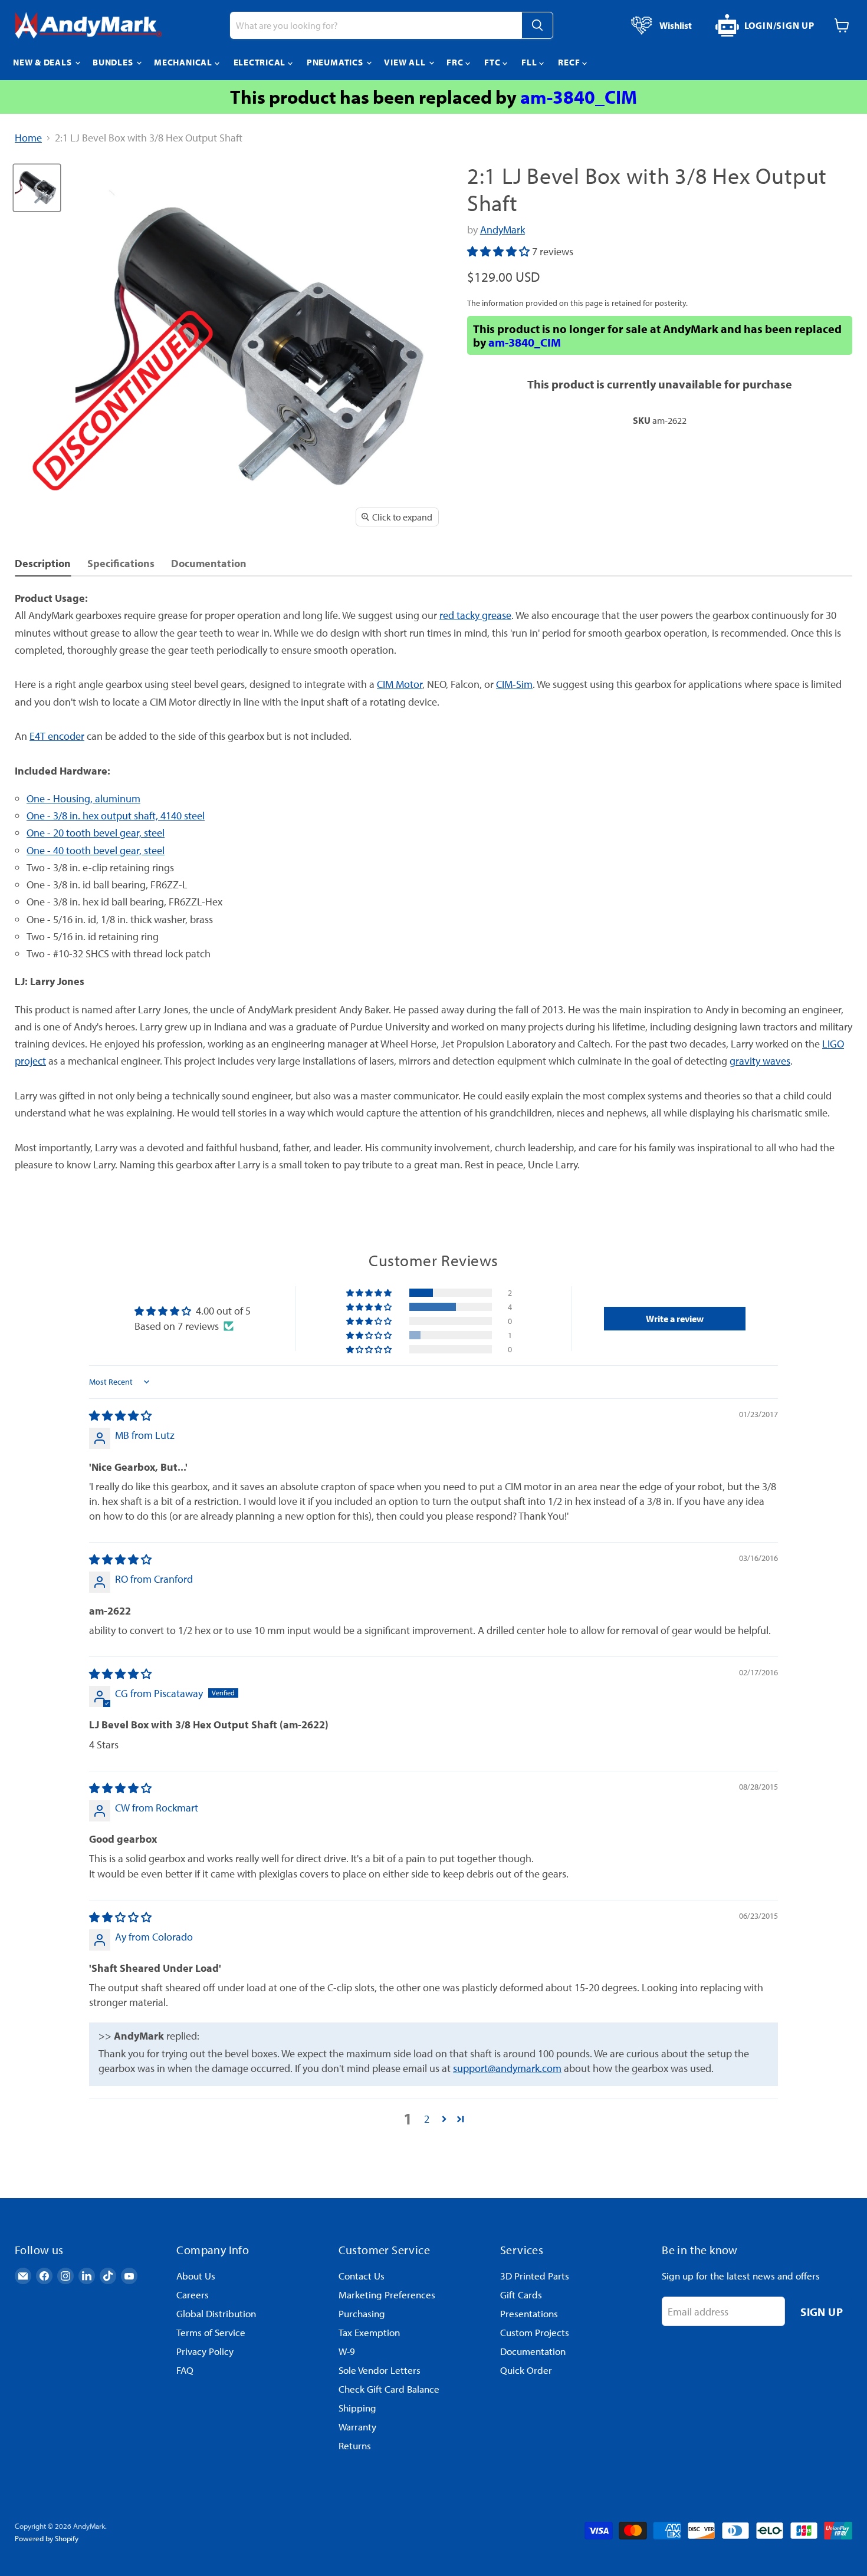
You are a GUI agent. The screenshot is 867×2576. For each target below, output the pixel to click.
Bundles (114, 62)
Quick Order (526, 2370)
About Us (196, 2276)
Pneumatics (336, 62)
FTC (493, 62)
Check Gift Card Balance (389, 2389)
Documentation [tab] (209, 563)
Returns (355, 2445)
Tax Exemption (369, 2332)
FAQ (185, 2370)
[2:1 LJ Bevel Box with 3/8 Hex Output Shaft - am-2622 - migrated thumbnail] (37, 188)
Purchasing (362, 2313)
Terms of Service (211, 2332)
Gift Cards (521, 2295)
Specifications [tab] (121, 563)
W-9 (347, 2351)
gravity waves (760, 1061)
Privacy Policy (205, 2351)
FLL (530, 62)
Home (28, 138)
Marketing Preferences (387, 2295)
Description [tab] (43, 563)
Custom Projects (535, 2332)
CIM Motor (400, 684)
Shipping (357, 2408)
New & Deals (43, 62)
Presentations (529, 2313)
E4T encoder (57, 736)
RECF (570, 62)
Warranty (357, 2427)
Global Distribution (216, 2313)
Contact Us (362, 2276)
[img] (120, 1416)
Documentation (533, 2351)
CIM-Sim (514, 684)
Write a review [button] (675, 1319)
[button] (500, 251)
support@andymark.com (507, 2068)
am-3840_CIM (579, 97)
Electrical (261, 62)
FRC (456, 62)
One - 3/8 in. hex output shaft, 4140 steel (116, 816)
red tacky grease (475, 615)
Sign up (822, 2312)
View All (406, 62)
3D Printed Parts (535, 2276)
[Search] (537, 25)
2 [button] (427, 2119)
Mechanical (184, 62)
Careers (193, 2295)
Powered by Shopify (47, 2538)
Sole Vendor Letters (380, 2370)
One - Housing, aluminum (83, 798)
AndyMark (503, 230)
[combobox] (376, 25)
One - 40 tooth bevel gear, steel (96, 850)
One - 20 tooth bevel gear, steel (96, 833)
